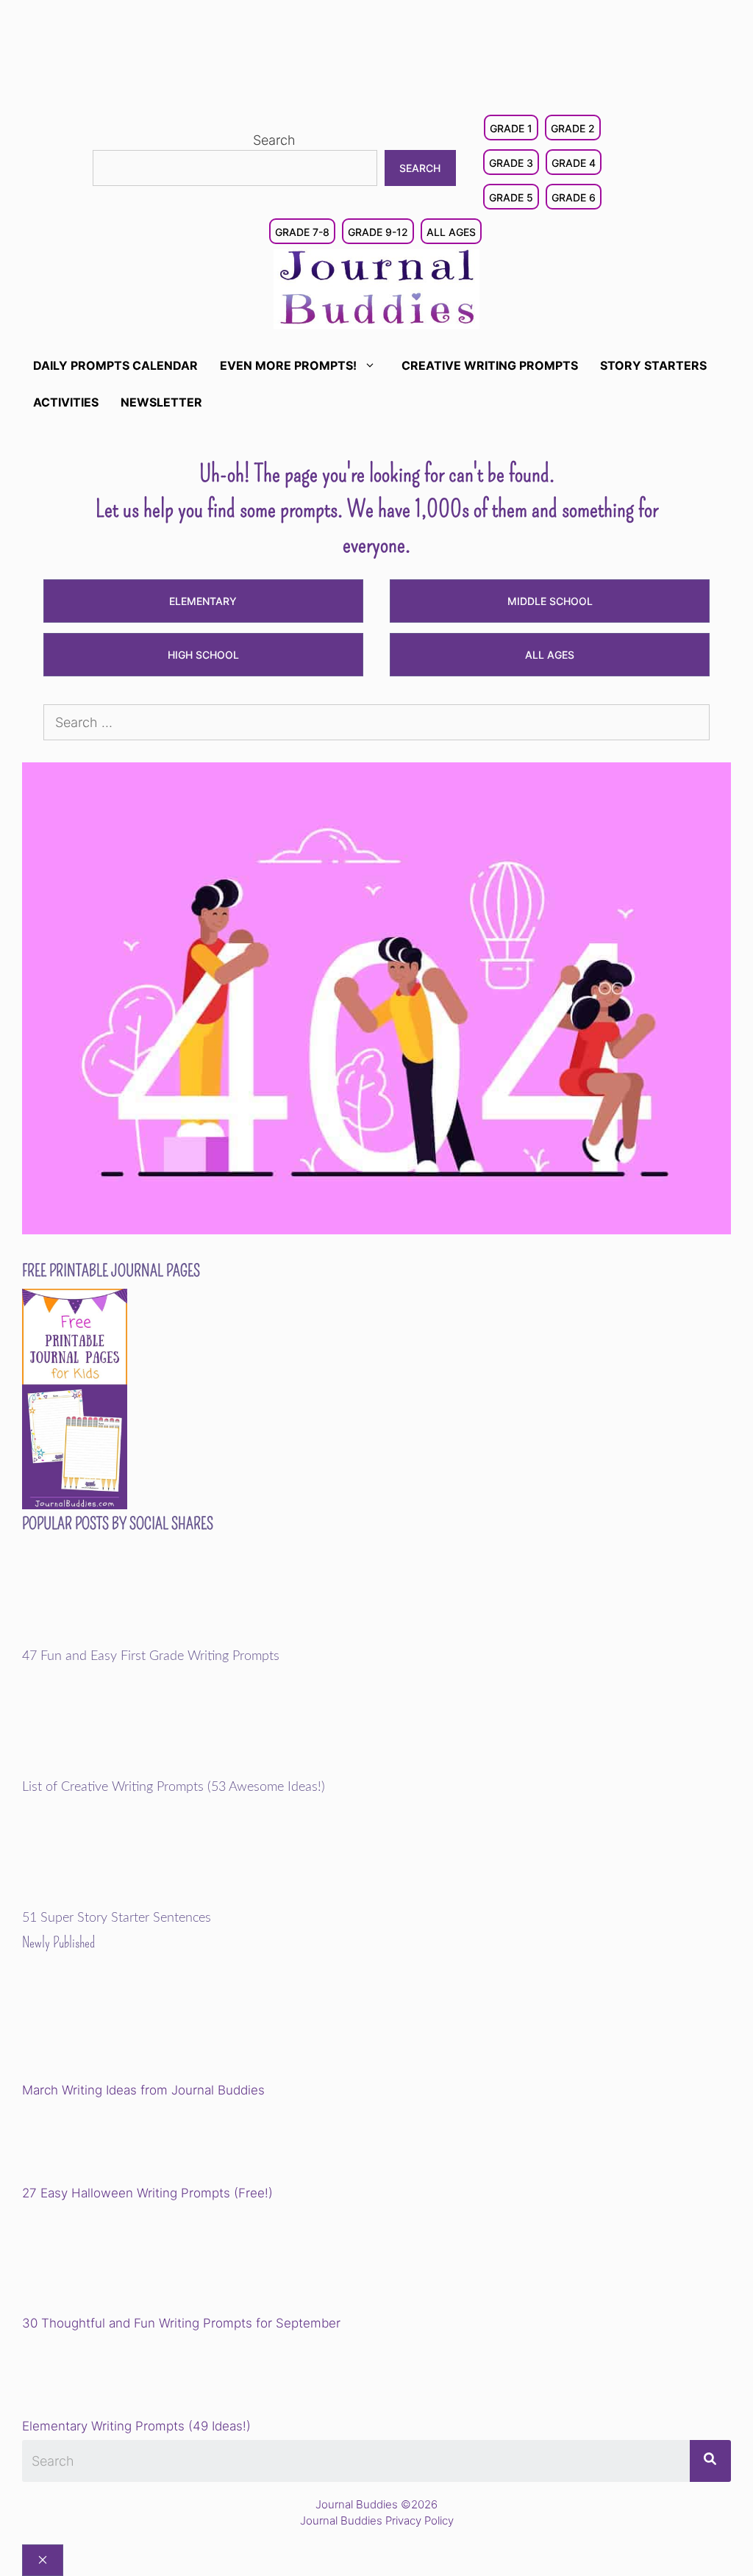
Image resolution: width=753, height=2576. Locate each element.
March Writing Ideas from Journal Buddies (143, 2090)
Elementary (203, 601)
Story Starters (653, 365)
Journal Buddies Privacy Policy (377, 2520)
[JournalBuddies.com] (376, 288)
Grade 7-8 (302, 232)
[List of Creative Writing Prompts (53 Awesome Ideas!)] (124, 1770)
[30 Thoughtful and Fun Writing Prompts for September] (124, 2261)
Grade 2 (573, 128)
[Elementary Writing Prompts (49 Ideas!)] (97, 2378)
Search (274, 140)
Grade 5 (511, 197)
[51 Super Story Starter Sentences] (124, 1901)
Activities (66, 402)
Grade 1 (511, 128)
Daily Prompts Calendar (115, 365)
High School (203, 655)
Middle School (550, 601)
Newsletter (161, 402)
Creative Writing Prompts (490, 365)
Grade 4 (574, 163)
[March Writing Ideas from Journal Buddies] (124, 2028)
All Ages (451, 232)
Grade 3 (511, 163)
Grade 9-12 (378, 232)
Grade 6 (574, 197)
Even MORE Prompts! (288, 365)
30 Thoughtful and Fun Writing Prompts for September (181, 2323)
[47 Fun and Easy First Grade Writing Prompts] (124, 1639)
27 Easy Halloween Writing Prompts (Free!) (147, 2193)
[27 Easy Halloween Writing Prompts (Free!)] (97, 2144)
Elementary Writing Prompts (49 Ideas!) (136, 2426)
